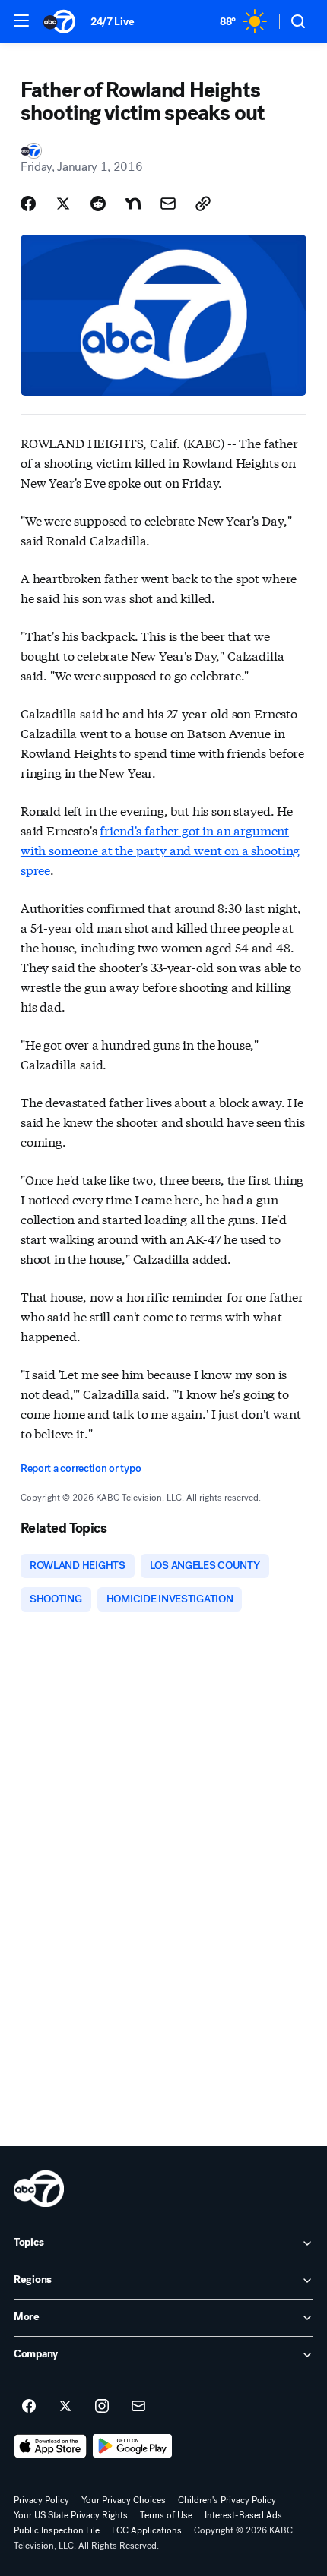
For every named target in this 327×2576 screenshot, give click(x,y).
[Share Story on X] (63, 204)
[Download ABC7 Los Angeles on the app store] (50, 2446)
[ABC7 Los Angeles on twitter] (65, 2407)
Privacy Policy (41, 2500)
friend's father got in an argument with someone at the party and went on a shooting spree (160, 849)
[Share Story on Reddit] (98, 204)
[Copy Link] (203, 204)
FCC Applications (147, 2530)
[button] (21, 21)
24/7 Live (112, 22)
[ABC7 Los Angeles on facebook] (29, 2407)
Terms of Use (166, 2515)
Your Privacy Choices (124, 2500)
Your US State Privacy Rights (71, 2515)
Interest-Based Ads (243, 2515)
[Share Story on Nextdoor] (133, 204)
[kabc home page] (39, 2189)
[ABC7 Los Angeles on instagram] (102, 2407)
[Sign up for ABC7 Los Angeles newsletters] (138, 2407)
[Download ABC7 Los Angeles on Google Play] (133, 2446)
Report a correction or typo (81, 1468)
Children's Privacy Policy (227, 2500)
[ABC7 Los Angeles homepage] (59, 21)
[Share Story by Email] (168, 204)
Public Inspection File (57, 2530)
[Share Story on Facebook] (28, 204)
